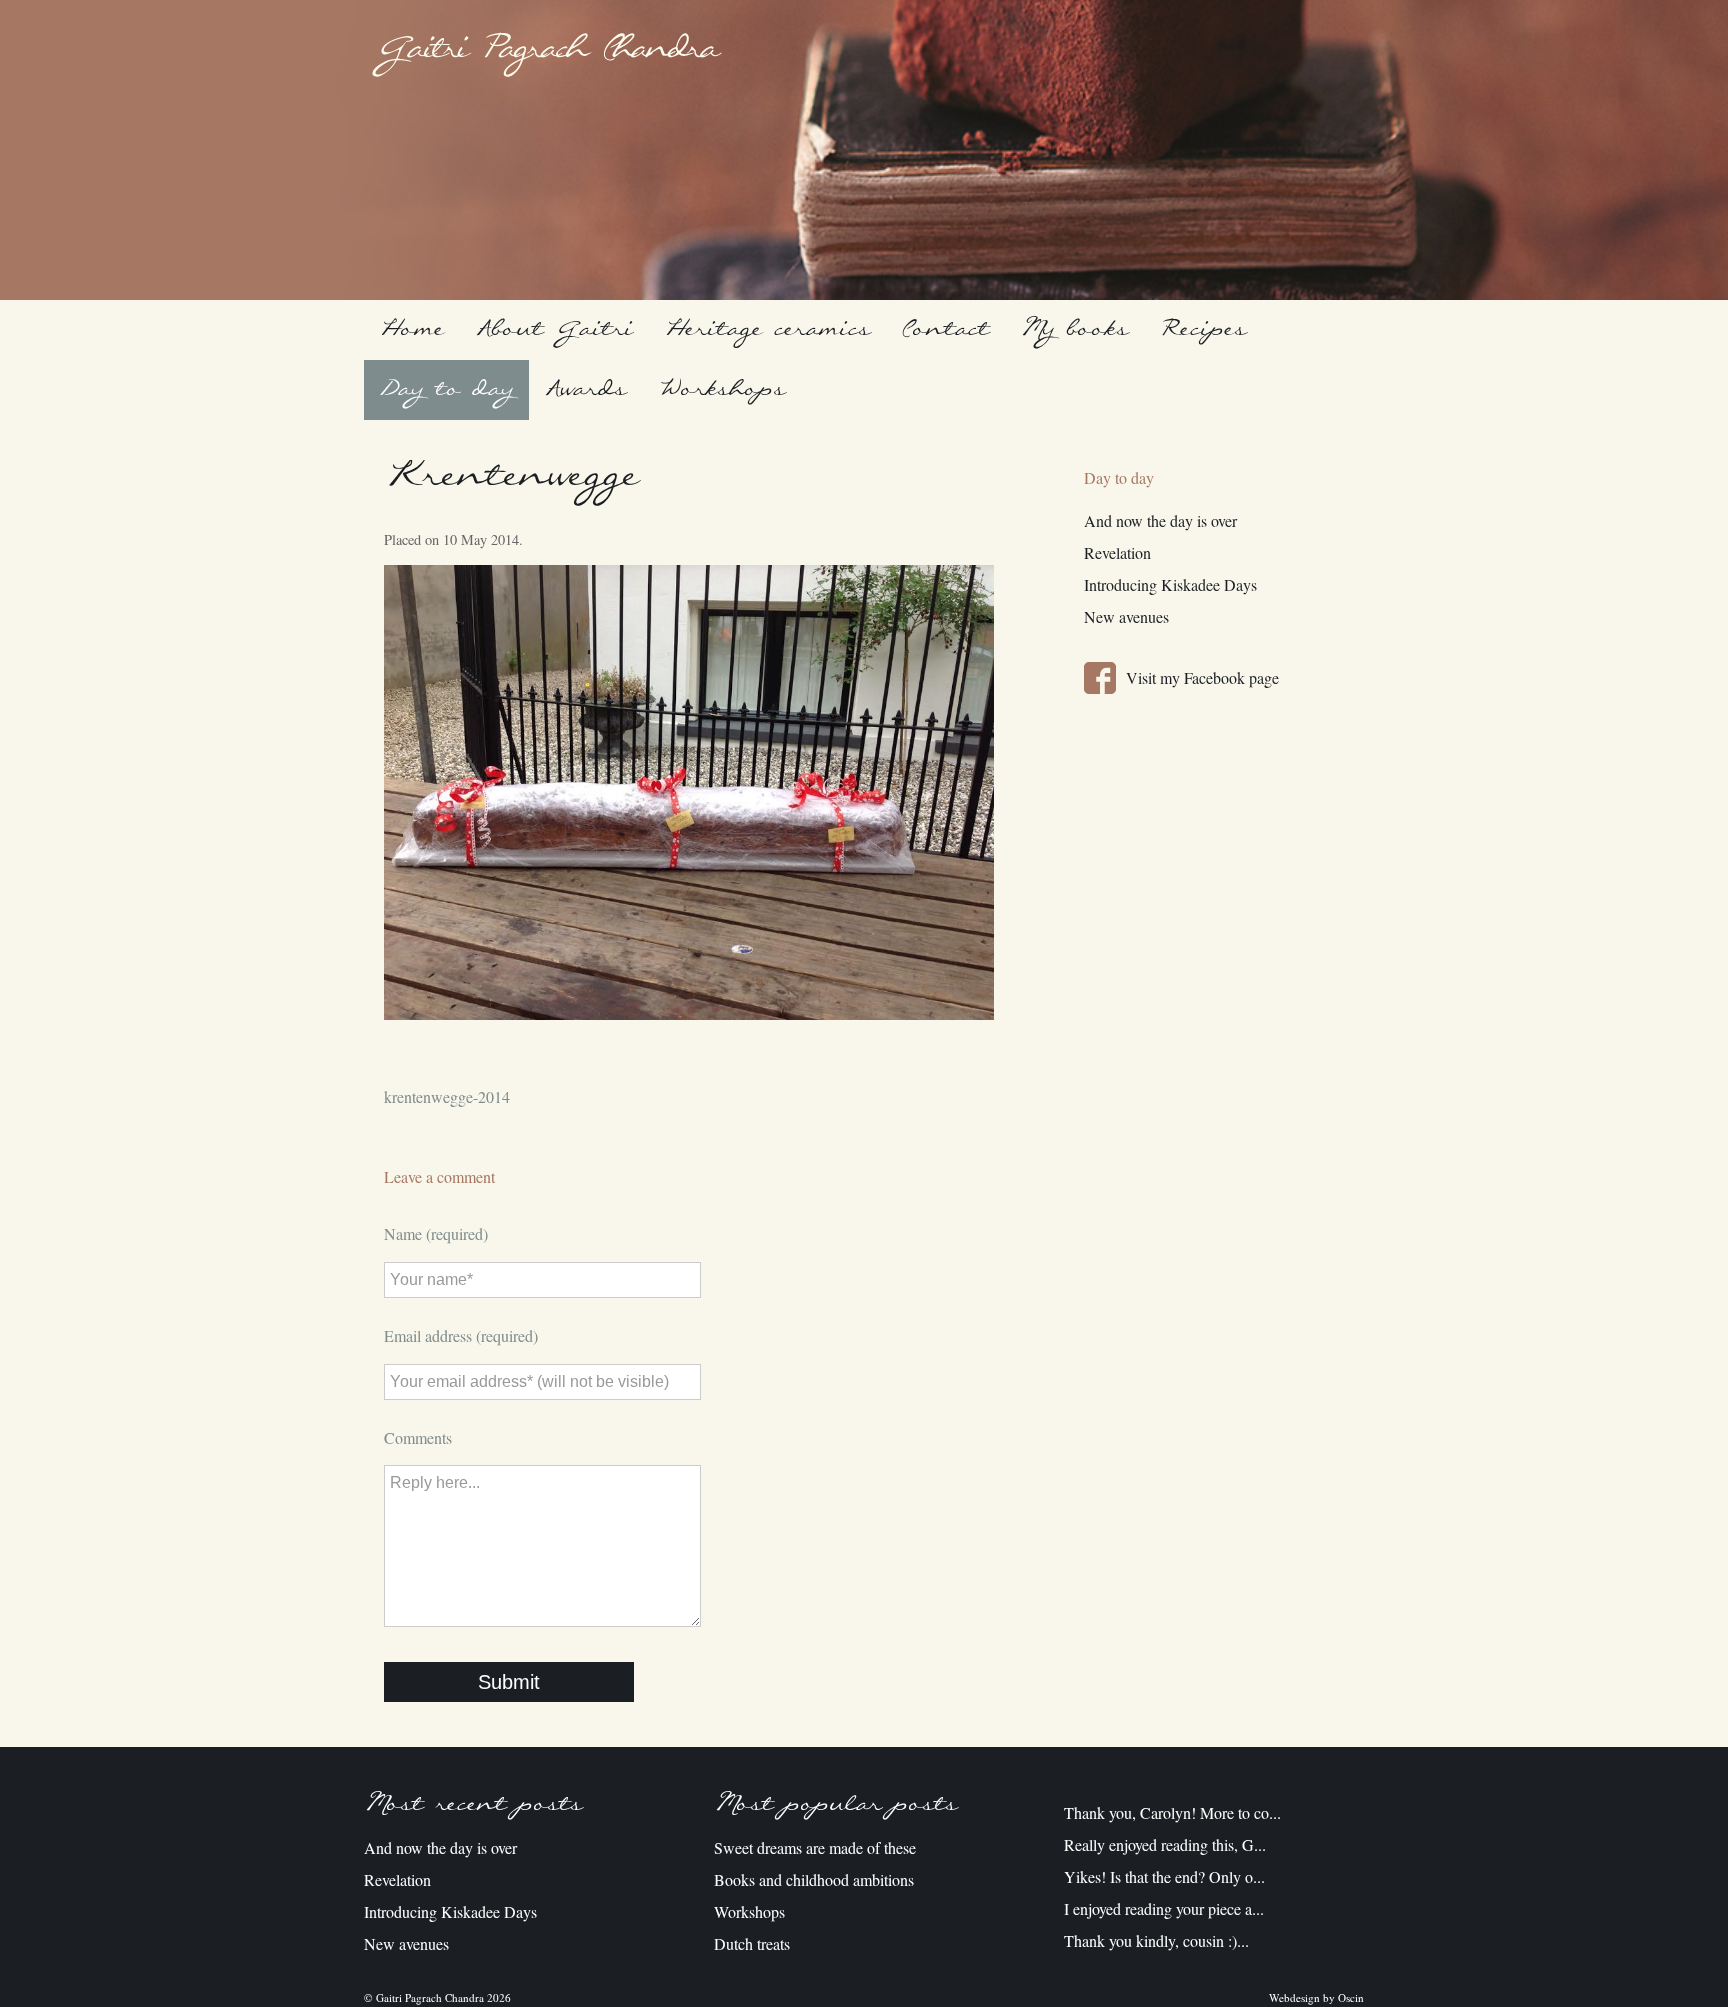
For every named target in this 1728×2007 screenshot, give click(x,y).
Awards (585, 389)
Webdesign (1294, 1997)
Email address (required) (461, 1335)
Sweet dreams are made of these (815, 1847)
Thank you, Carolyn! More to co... (1172, 1812)
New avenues (1126, 616)
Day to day (446, 389)
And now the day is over (1160, 520)
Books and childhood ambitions (814, 1879)
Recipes (1203, 329)
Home (412, 329)
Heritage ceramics (767, 329)
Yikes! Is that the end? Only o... (1164, 1876)
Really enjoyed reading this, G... (1165, 1844)
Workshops (721, 389)
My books (1074, 329)
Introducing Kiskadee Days (1170, 584)
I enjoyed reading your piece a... (1164, 1908)
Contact (945, 329)
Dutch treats (752, 1943)
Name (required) (436, 1233)
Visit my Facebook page (1202, 677)
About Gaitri (554, 329)
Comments (418, 1437)
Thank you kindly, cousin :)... (1156, 1940)
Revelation (1117, 552)
